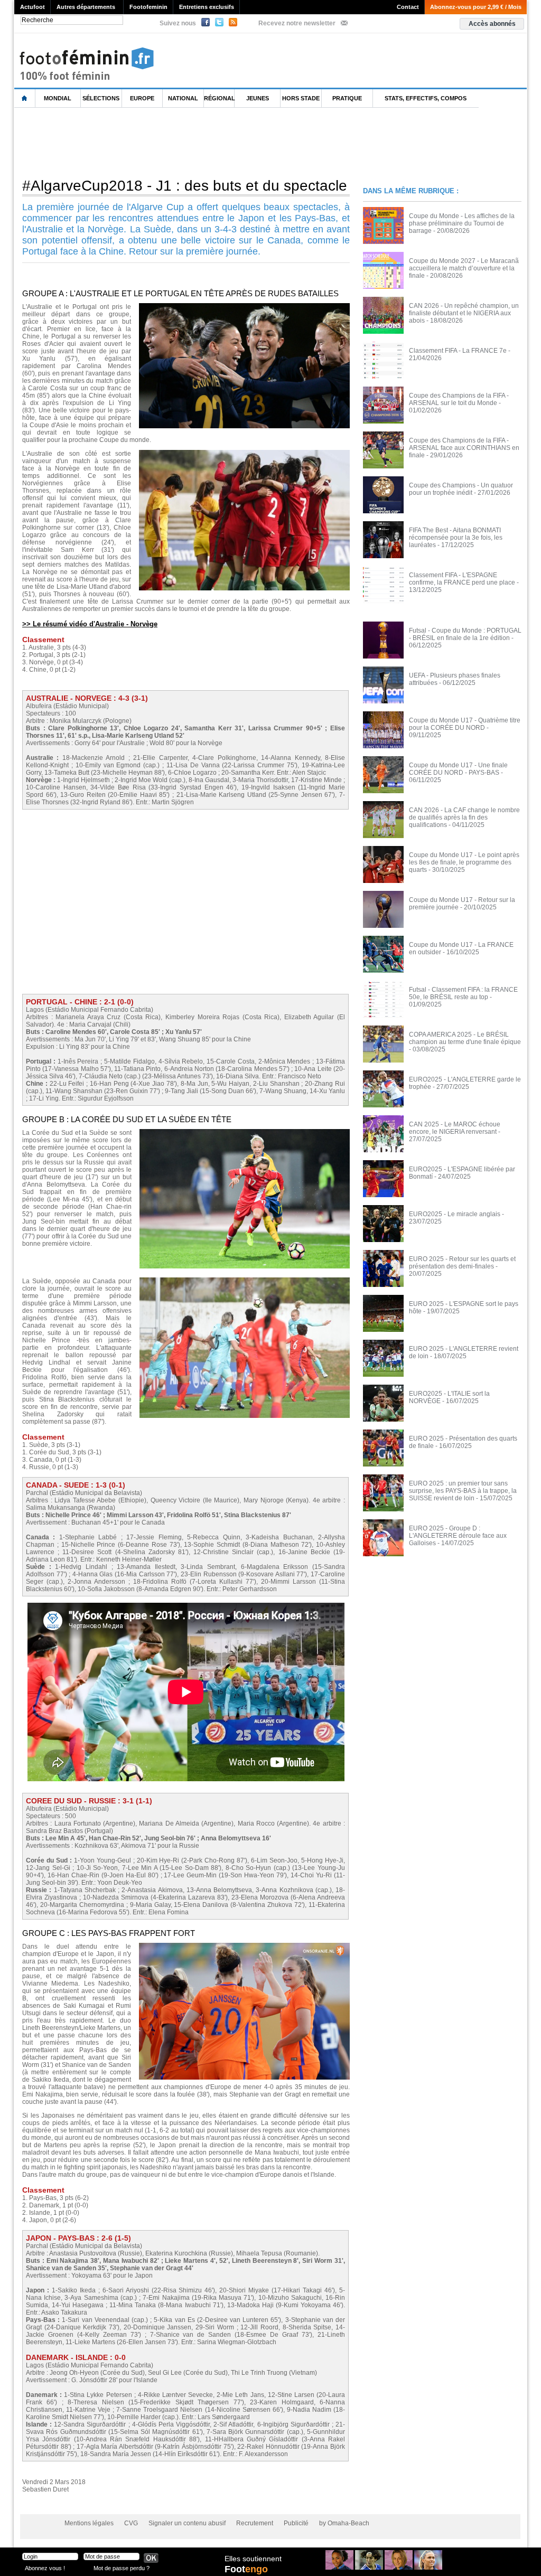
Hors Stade (301, 98)
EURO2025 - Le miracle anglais (455, 1214)
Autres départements (86, 7)
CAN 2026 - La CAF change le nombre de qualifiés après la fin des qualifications (464, 817)
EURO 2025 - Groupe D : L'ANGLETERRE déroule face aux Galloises (458, 1536)
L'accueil (25, 98)
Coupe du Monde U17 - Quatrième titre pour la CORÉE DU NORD (465, 724)
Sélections (101, 98)
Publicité (296, 2523)
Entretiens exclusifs (207, 7)
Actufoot (32, 7)
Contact (408, 7)
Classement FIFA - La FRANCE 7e (458, 351)
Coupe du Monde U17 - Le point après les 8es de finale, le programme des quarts (464, 862)
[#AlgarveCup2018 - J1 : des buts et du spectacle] (244, 306)
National (183, 98)
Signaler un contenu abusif (187, 2523)
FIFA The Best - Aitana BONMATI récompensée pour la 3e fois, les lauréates (456, 538)
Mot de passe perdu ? (122, 2568)
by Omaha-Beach (344, 2523)
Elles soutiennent (253, 2559)
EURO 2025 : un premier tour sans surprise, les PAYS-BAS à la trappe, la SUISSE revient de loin (463, 1491)
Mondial (58, 98)
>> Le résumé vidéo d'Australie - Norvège (90, 624)
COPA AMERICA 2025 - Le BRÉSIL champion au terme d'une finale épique (465, 1038)
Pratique (347, 98)
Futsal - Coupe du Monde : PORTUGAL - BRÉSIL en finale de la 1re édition (465, 634)
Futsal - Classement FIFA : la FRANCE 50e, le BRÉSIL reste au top (463, 993)
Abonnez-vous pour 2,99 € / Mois (476, 7)
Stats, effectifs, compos (426, 98)
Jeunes (258, 98)
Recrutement (255, 2523)
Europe (142, 98)
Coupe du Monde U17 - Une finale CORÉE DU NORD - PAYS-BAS (458, 769)
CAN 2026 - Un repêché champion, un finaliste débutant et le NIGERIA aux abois (464, 313)
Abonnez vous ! (45, 2568)
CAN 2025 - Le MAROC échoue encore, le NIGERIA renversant (455, 1128)
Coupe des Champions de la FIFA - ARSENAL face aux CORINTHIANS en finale (464, 448)
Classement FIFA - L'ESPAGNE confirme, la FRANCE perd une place (462, 579)
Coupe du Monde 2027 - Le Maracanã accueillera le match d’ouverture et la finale (464, 268)
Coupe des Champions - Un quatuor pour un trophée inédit (461, 489)
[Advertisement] (207, 142)
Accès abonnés (492, 24)
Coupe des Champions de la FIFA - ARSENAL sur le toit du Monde (459, 399)
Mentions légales (89, 2523)
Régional (219, 98)
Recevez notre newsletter (297, 23)
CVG (131, 2523)
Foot (246, 2569)
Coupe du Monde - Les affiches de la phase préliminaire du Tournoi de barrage (462, 223)
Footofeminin (148, 7)
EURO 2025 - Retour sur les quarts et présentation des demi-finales (462, 1263)
